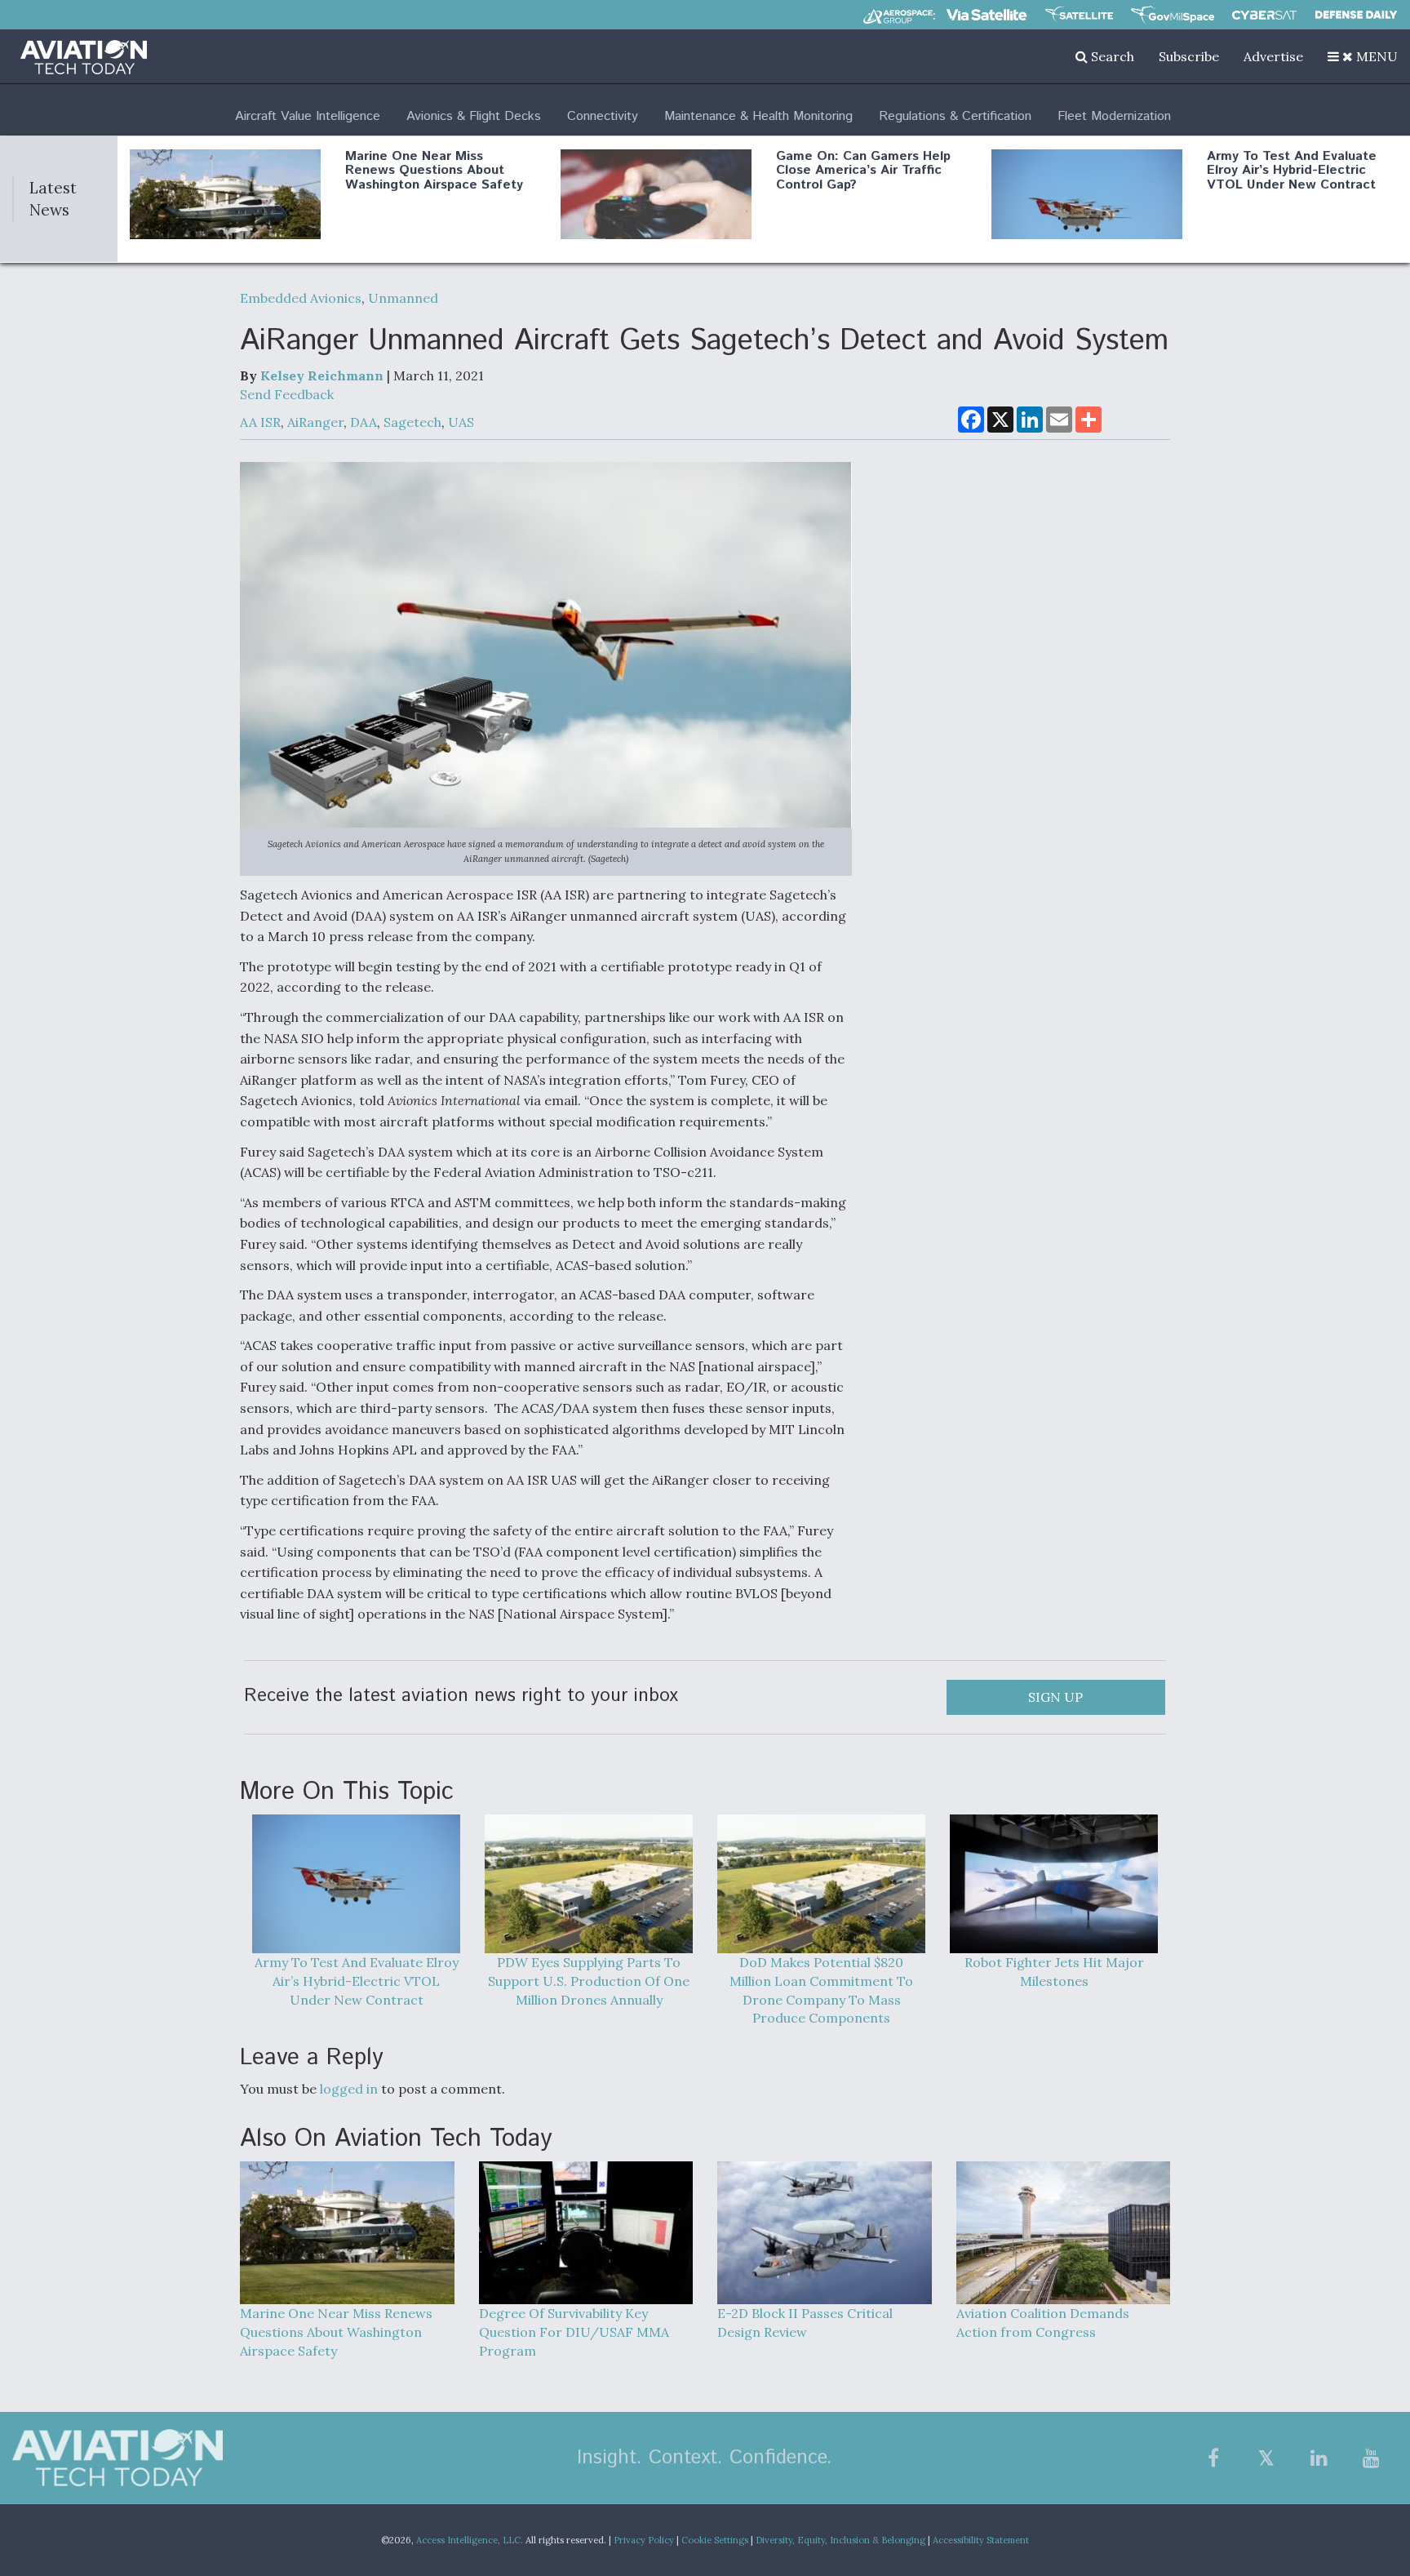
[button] (1363, 56)
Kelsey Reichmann (322, 375)
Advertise (1273, 56)
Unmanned (403, 298)
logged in (349, 2089)
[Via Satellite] (987, 15)
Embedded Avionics (301, 298)
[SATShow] (1079, 15)
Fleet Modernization (1114, 116)
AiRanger (315, 422)
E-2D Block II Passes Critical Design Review (805, 2323)
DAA (364, 422)
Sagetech (412, 422)
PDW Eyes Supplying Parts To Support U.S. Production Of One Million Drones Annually (589, 1981)
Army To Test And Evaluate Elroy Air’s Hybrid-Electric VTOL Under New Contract (1292, 171)
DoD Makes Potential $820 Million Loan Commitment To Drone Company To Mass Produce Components (821, 1990)
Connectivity (603, 116)
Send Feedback (287, 394)
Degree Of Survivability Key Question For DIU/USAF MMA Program (574, 2332)
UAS (461, 422)
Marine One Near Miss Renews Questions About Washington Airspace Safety (434, 171)
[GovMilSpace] (1173, 15)
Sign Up (1055, 1697)
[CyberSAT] (1264, 15)
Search (1111, 56)
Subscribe (1189, 56)
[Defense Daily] (1356, 15)
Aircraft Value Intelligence (308, 116)
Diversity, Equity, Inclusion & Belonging (840, 2540)
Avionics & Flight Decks (474, 116)
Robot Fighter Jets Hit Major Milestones (1054, 1972)
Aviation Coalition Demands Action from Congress (1043, 2323)
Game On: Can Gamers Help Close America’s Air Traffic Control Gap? (863, 171)
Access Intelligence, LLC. (470, 2540)
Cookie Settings (715, 2540)
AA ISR (260, 422)
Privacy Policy (644, 2540)
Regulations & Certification (955, 116)
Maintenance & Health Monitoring (758, 116)
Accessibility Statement (981, 2540)
